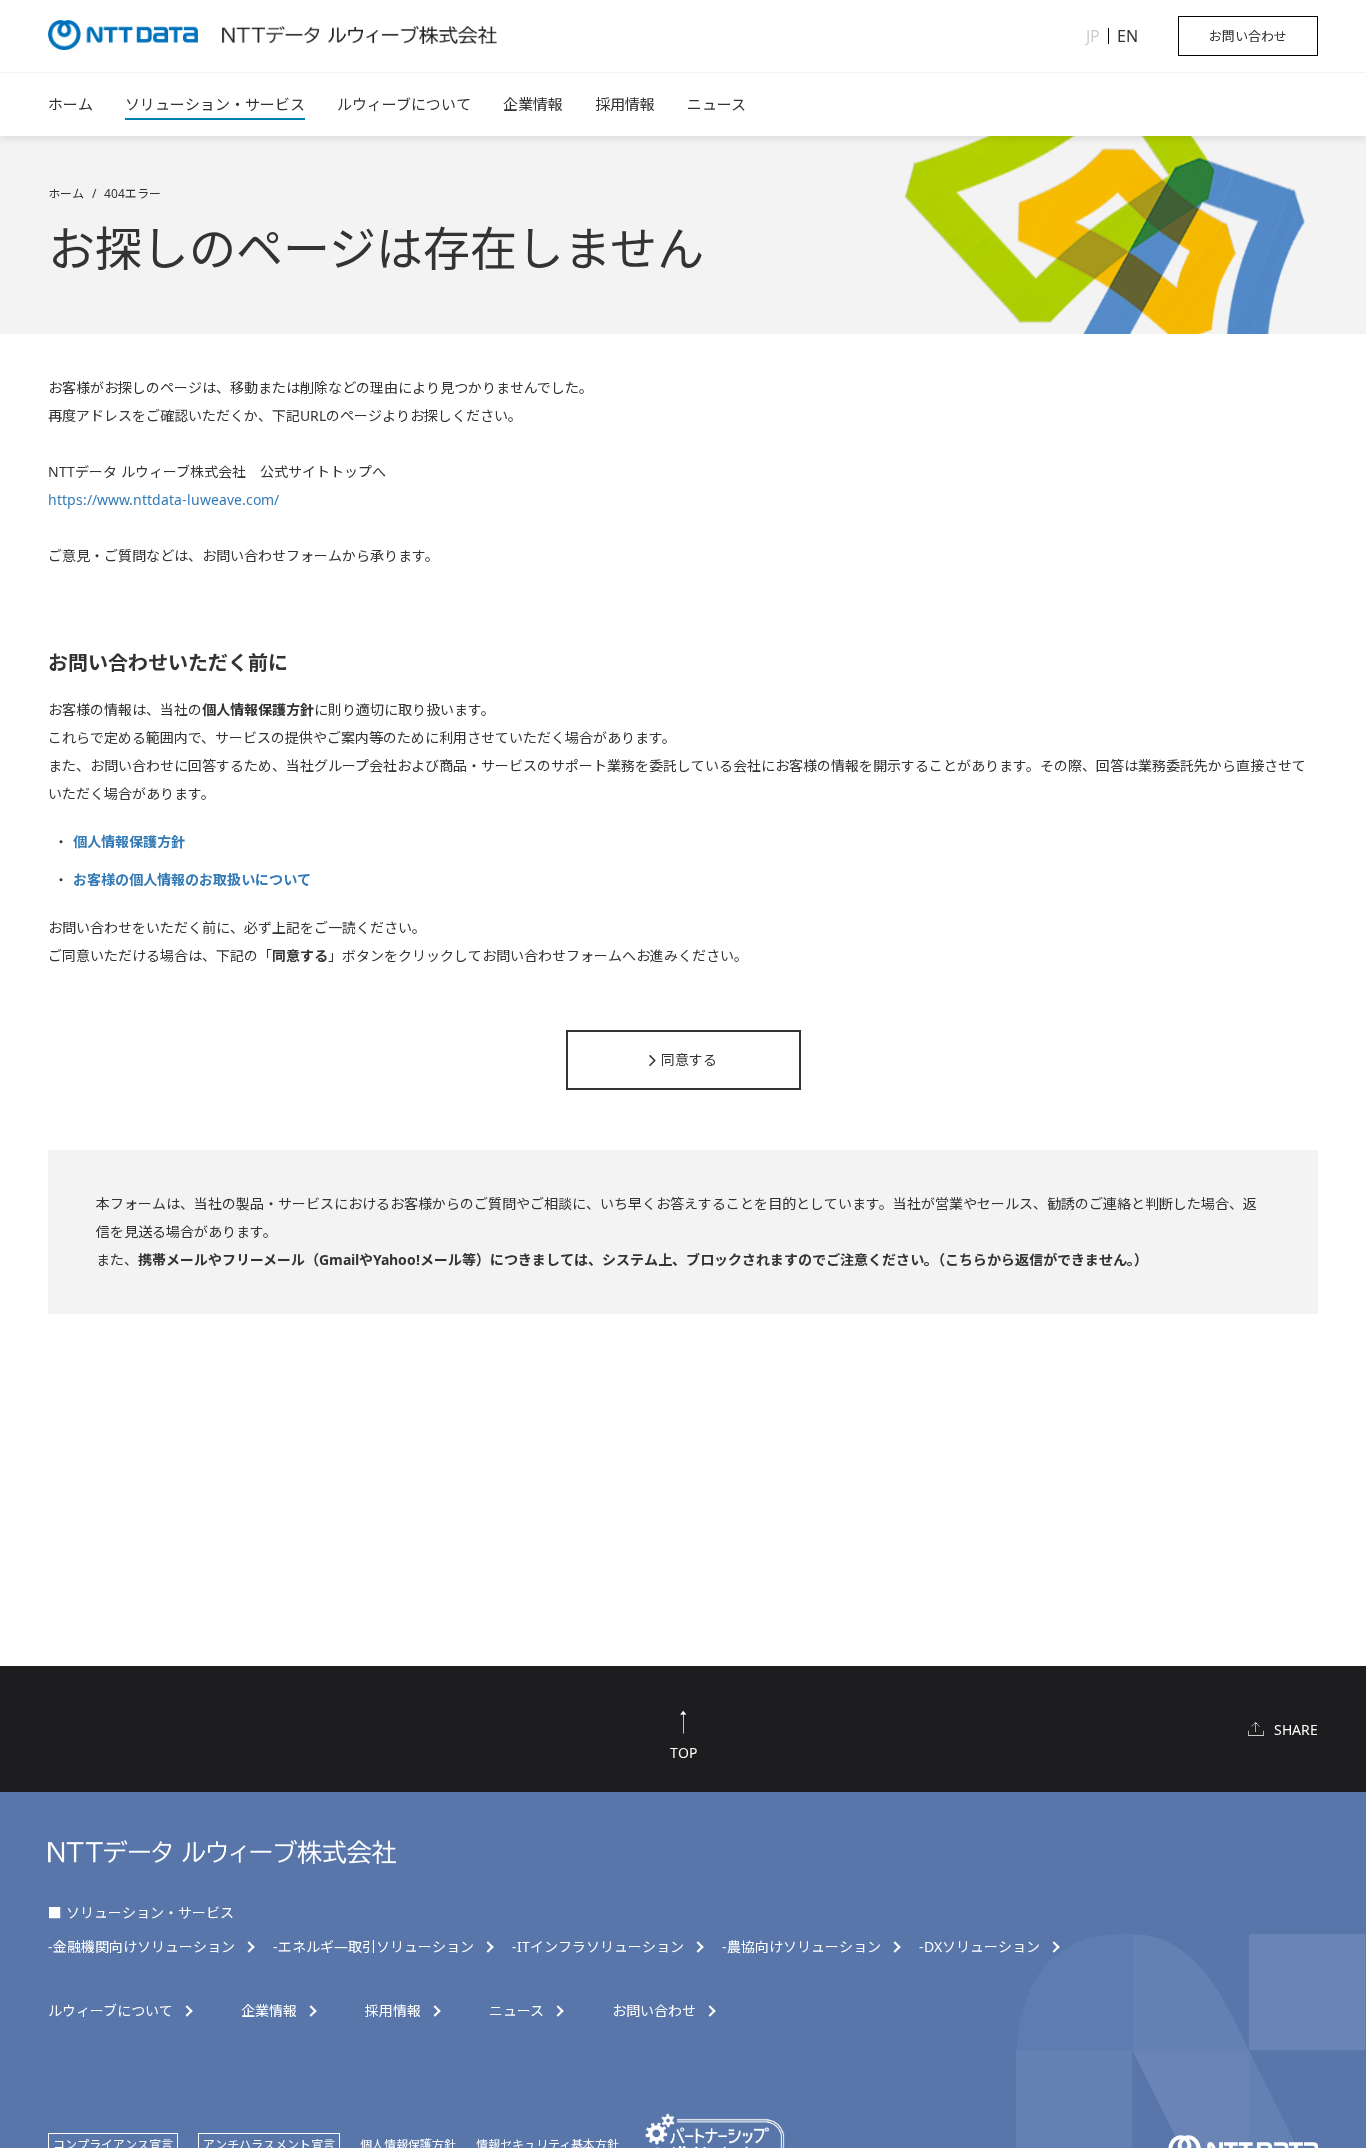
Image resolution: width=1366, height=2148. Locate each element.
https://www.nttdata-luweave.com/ (163, 499)
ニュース (716, 104)
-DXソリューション (979, 1947)
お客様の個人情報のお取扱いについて (192, 879)
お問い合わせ (1248, 36)
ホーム (70, 104)
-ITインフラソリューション (598, 1947)
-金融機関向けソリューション (141, 1947)
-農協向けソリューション (801, 1947)
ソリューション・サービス (215, 104)
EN (1127, 36)
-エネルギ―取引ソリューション (373, 1947)
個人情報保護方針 (129, 841)
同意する (689, 1060)
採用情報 (625, 104)
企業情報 (533, 104)
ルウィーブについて (404, 104)
